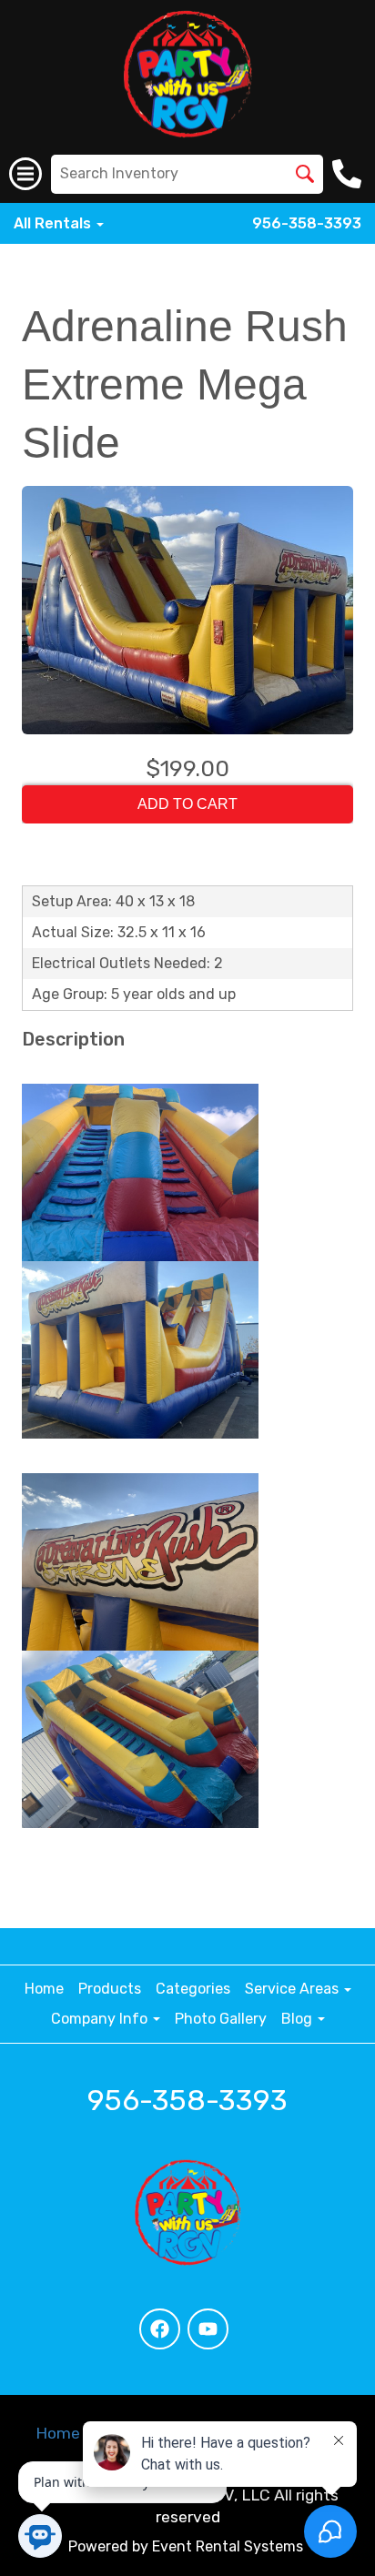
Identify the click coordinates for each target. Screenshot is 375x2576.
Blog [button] (299, 2019)
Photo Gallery (221, 2019)
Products (110, 1989)
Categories (193, 1989)
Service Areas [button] (294, 1989)
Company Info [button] (101, 2019)
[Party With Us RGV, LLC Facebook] (160, 2329)
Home (44, 1989)
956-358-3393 (307, 223)
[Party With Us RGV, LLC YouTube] (208, 2329)
